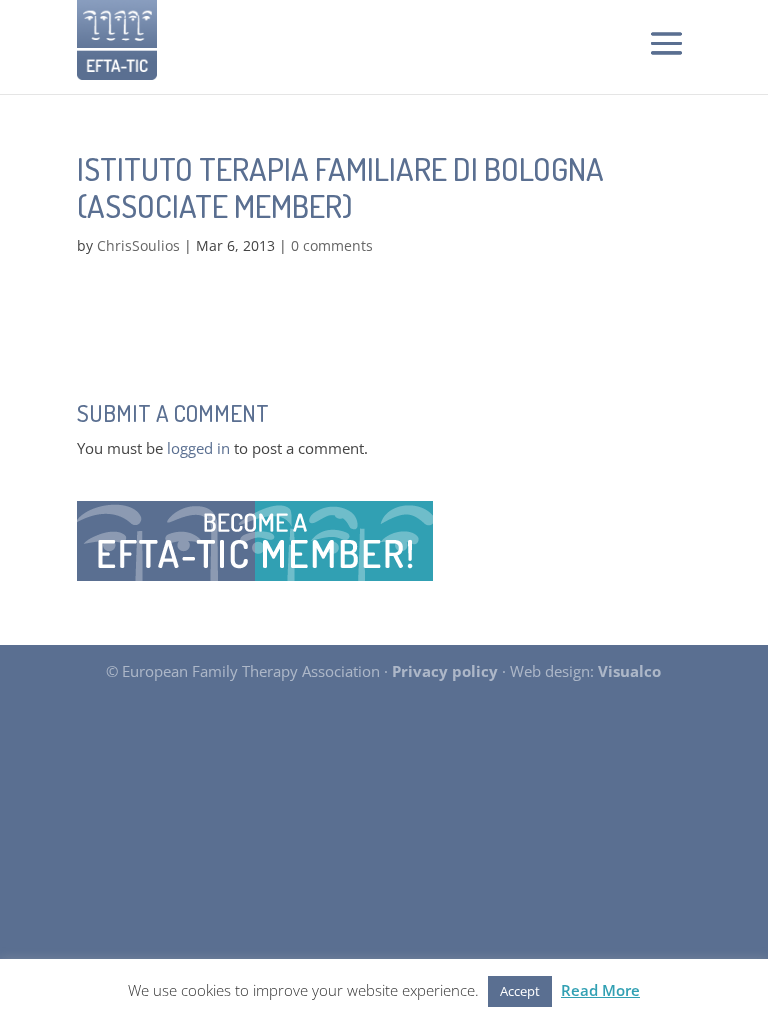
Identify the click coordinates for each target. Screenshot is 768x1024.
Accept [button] (520, 991)
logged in (198, 448)
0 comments (332, 245)
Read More (600, 990)
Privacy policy (445, 671)
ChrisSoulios (138, 245)
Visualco (629, 671)
